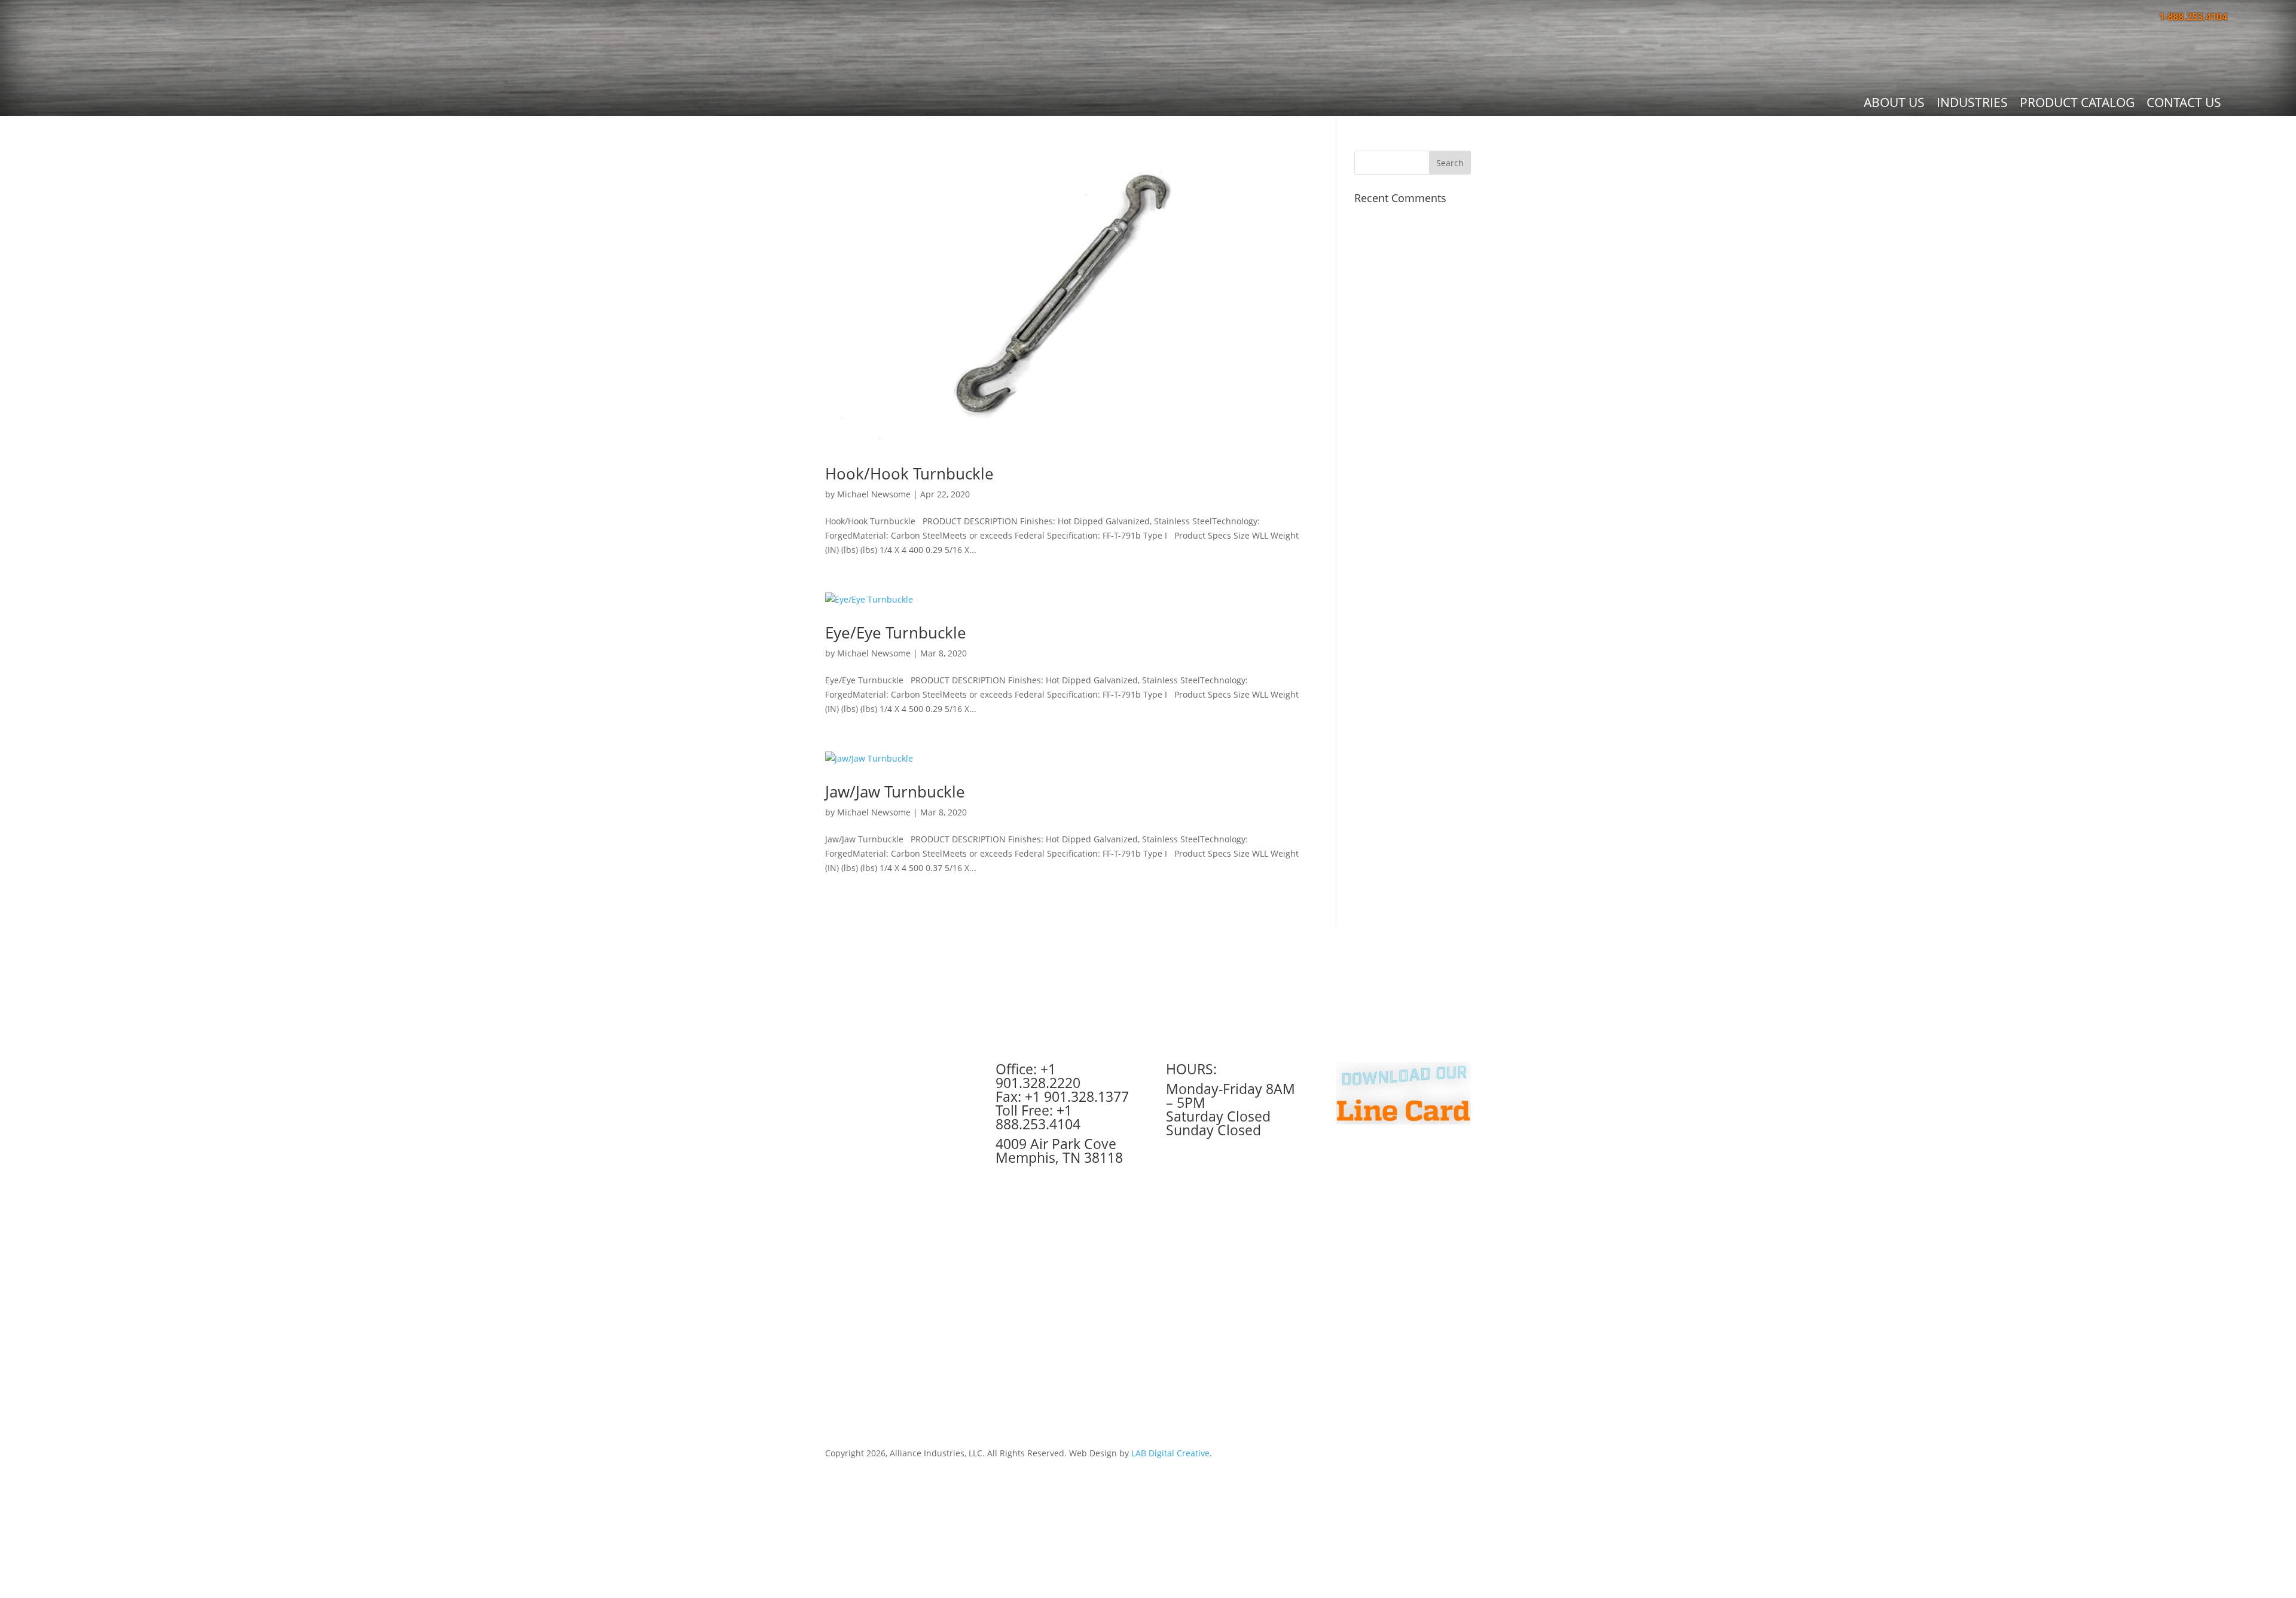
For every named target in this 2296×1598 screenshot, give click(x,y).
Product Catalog (2077, 102)
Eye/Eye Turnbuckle (896, 633)
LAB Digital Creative (1170, 1453)
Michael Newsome (874, 494)
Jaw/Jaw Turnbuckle (895, 792)
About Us (1894, 102)
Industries (1972, 102)
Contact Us (2184, 102)
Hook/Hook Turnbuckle (909, 473)
